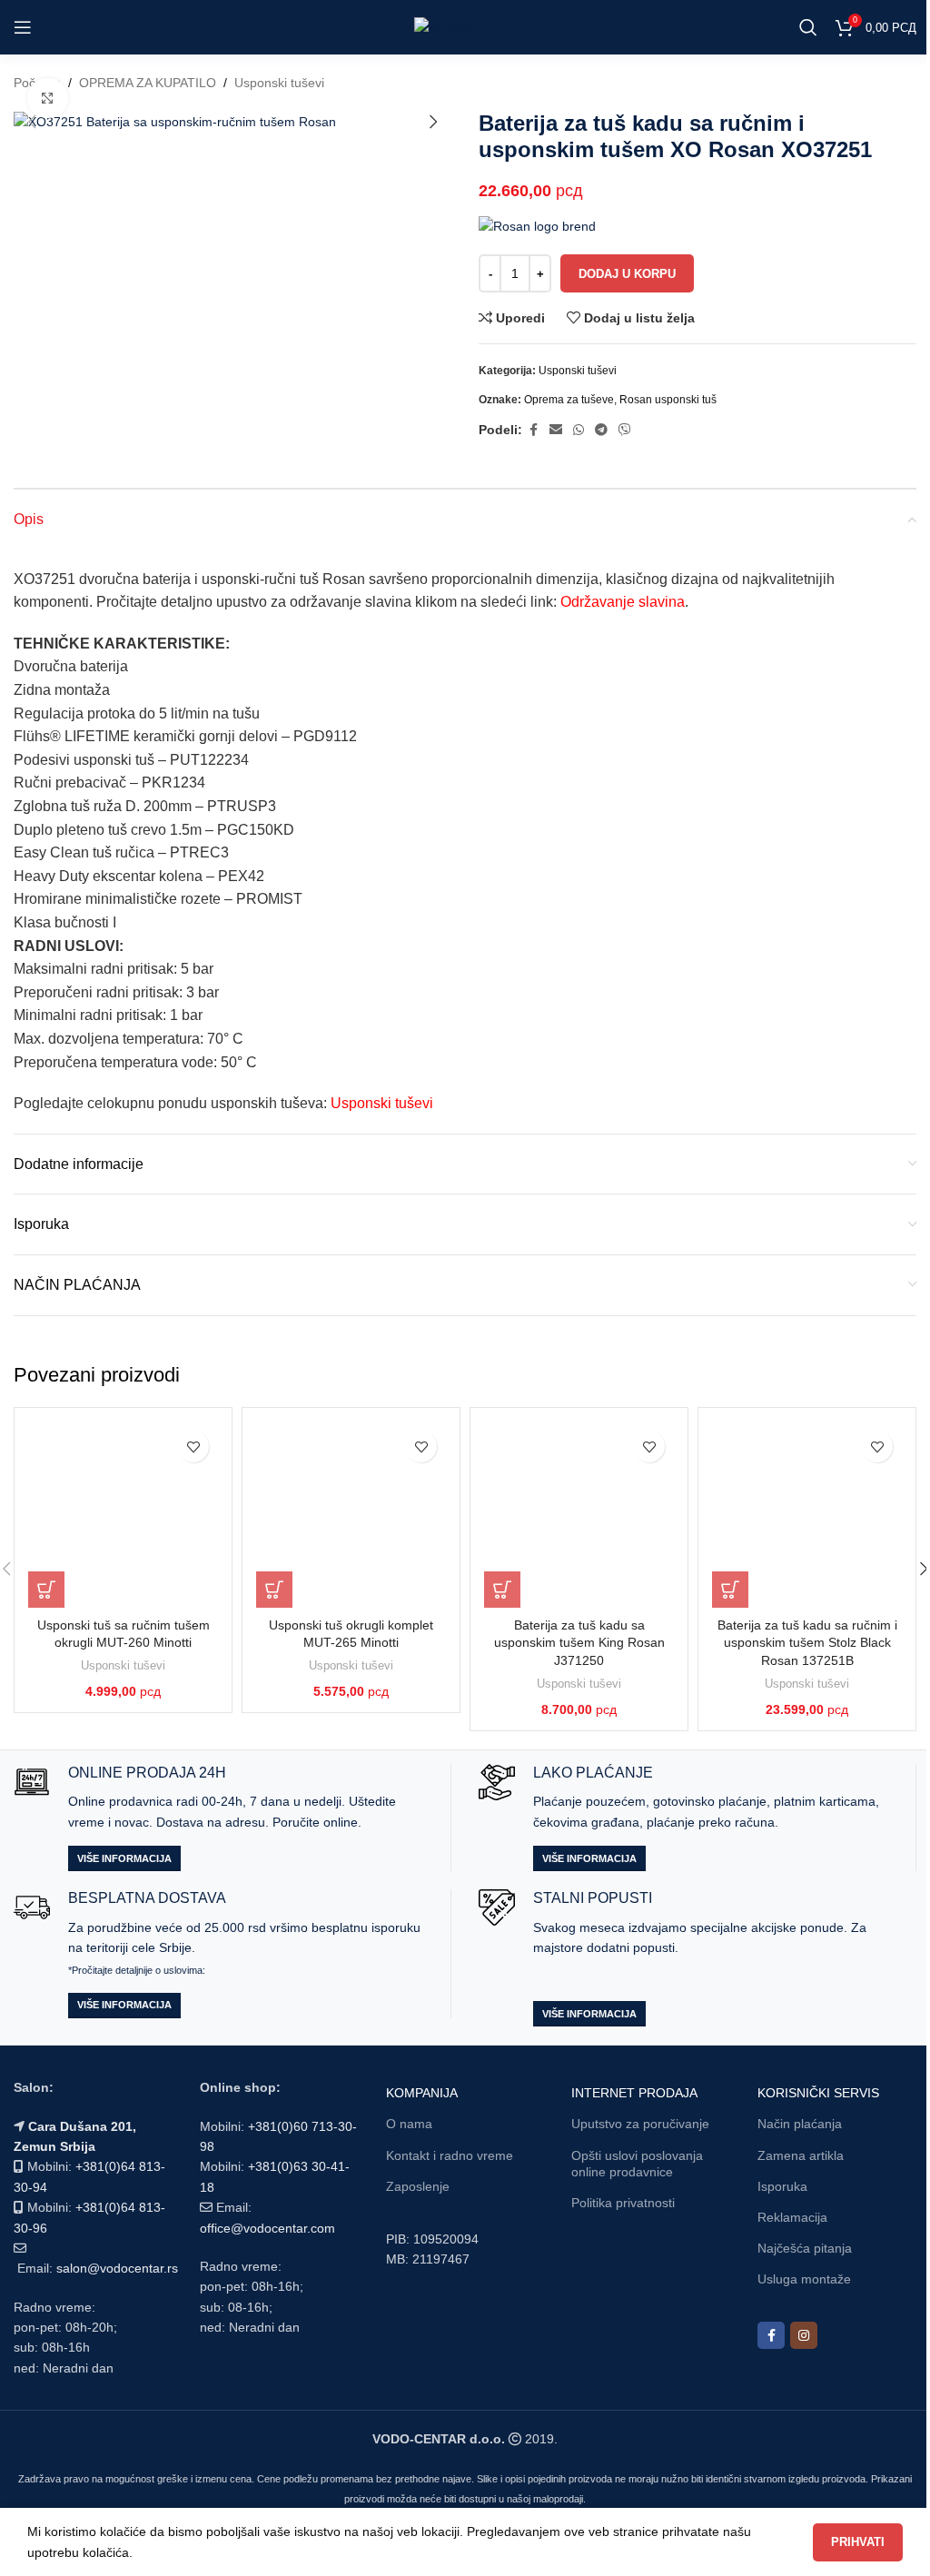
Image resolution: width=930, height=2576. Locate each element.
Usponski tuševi (279, 83)
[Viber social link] (625, 430)
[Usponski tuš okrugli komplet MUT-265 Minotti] (351, 1515)
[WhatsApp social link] (579, 430)
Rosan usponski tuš (668, 400)
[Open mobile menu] (23, 27)
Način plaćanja (800, 2124)
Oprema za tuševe (569, 400)
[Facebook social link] (533, 430)
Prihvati (858, 2542)
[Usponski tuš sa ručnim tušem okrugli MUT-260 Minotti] (123, 1515)
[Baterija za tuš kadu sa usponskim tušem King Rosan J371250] (579, 1515)
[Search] (808, 27)
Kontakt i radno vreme (450, 2155)
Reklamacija (792, 2217)
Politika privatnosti (623, 2203)
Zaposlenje (418, 2186)
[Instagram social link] (804, 2335)
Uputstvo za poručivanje (640, 2124)
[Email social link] (556, 430)
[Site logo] (465, 26)
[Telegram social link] (601, 430)
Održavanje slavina (623, 602)
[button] (32, 122)
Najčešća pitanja (805, 2248)
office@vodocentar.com (267, 2228)
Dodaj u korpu (627, 274)
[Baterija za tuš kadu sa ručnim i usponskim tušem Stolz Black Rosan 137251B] (807, 1515)
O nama (409, 2124)
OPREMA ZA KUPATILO (148, 83)
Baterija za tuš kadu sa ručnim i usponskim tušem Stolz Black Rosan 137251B (807, 1643)
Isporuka (782, 2186)
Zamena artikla (801, 2155)
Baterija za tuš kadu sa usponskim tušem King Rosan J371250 (579, 1643)
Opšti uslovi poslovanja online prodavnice (637, 2164)
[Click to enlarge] (48, 99)
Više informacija (124, 1858)
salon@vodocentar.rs (117, 2268)
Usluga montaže (804, 2279)
